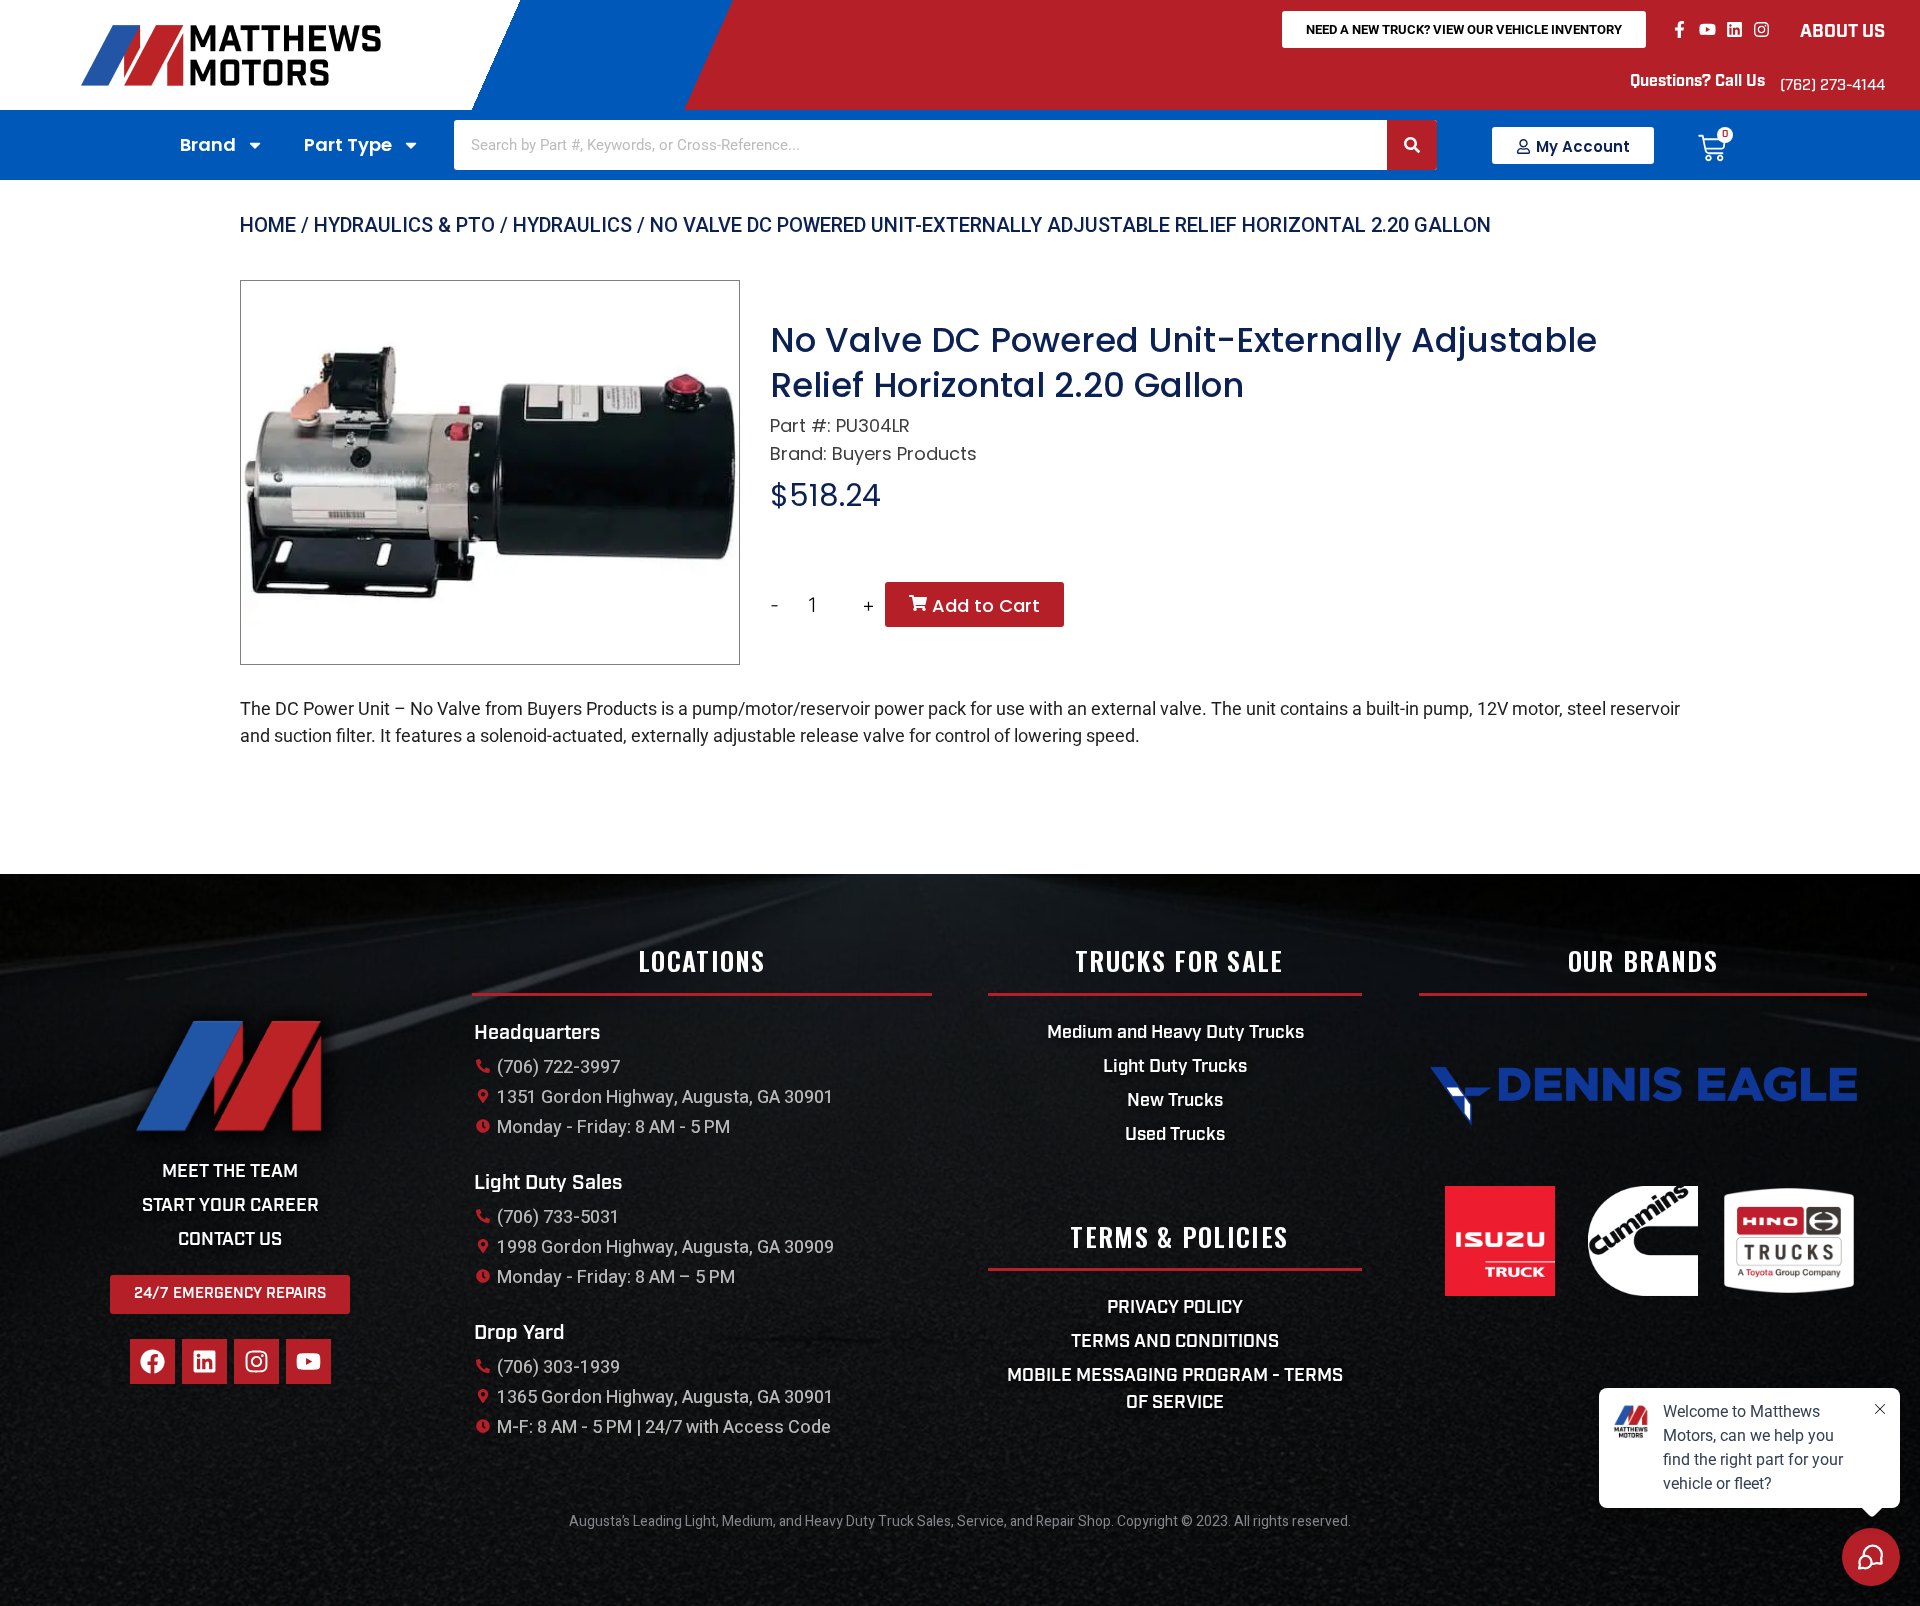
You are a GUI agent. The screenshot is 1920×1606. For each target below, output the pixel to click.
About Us (1842, 33)
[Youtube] (1706, 29)
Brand (208, 144)
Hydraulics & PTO (404, 225)
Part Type (348, 144)
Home (268, 225)
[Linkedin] (1734, 29)
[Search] (1412, 145)
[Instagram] (1761, 29)
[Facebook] (152, 1361)
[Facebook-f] (1679, 29)
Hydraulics (572, 225)
